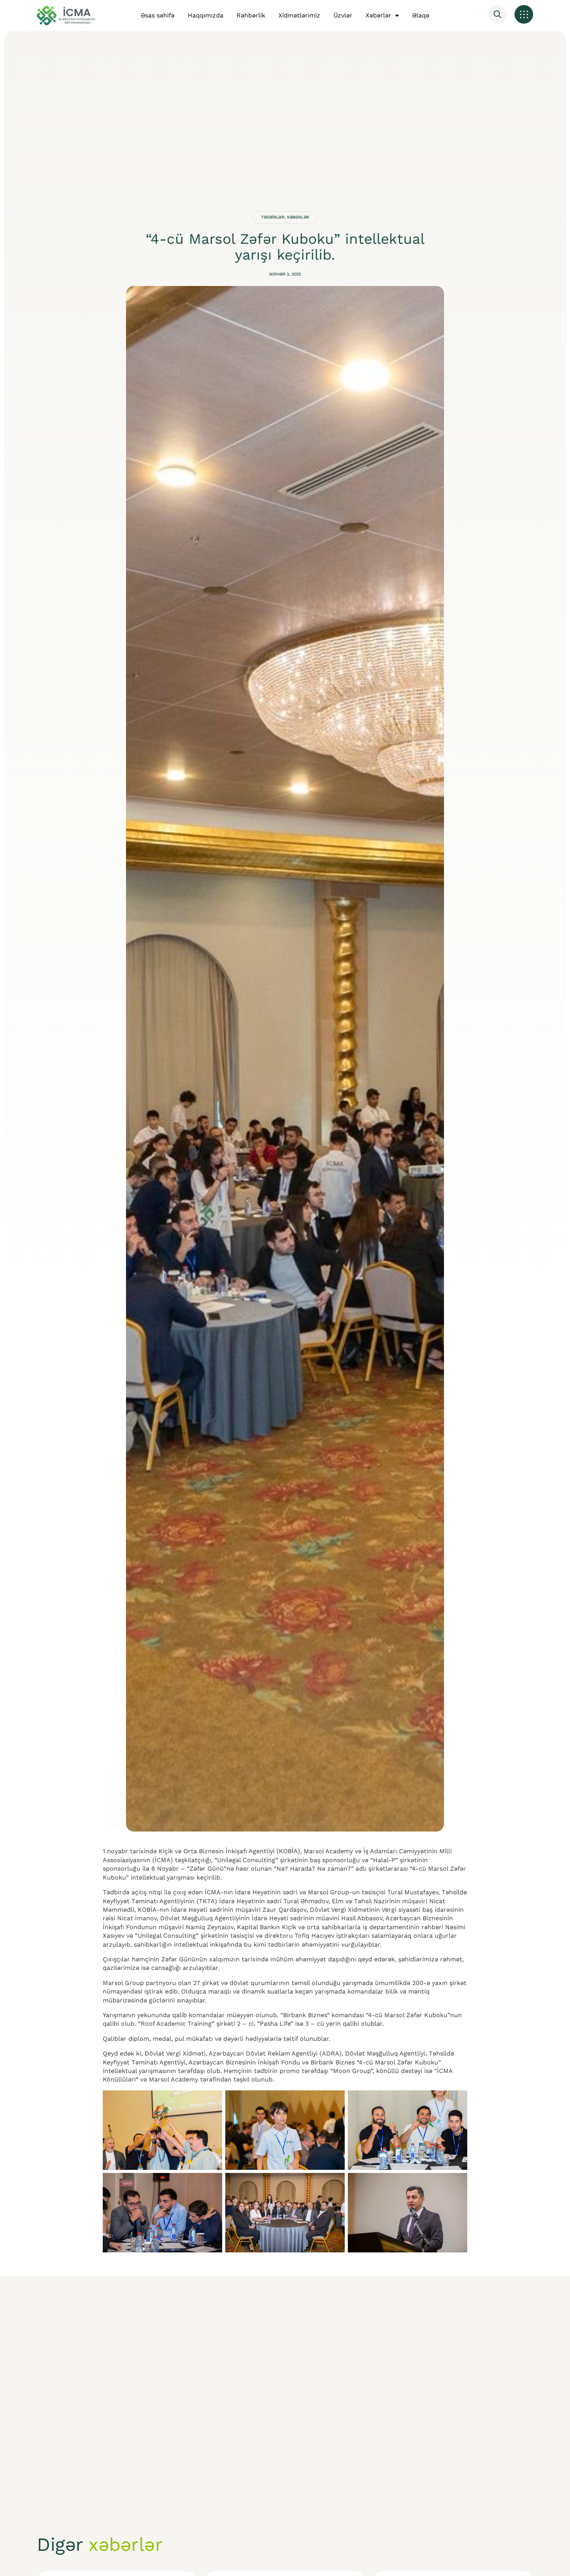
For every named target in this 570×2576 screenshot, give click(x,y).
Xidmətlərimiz (299, 15)
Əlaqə (421, 15)
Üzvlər (343, 15)
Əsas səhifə (158, 15)
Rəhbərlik (251, 15)
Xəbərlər (378, 15)
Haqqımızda (206, 15)
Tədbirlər (273, 217)
